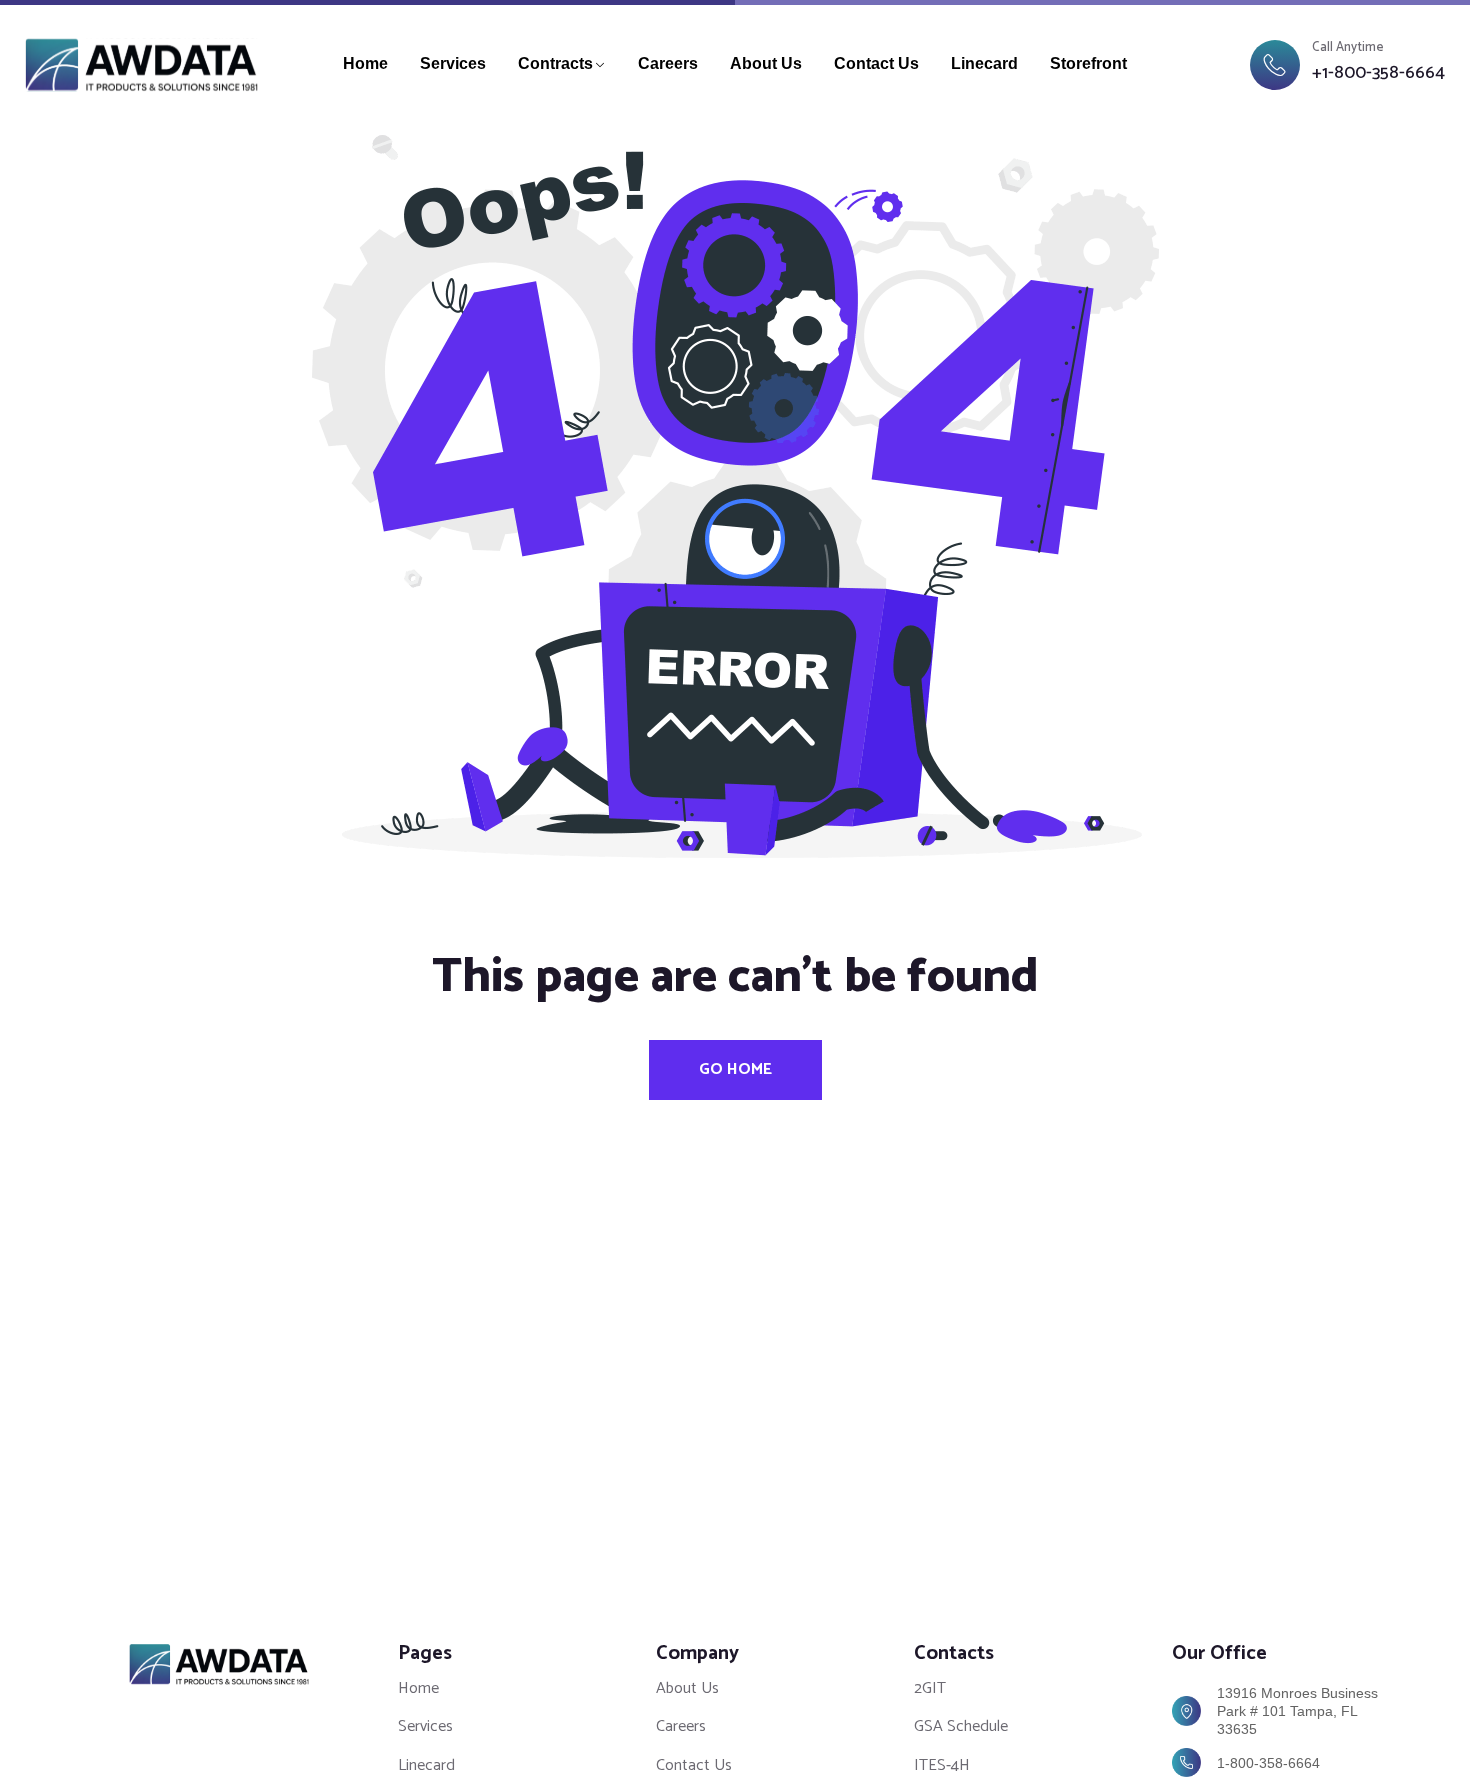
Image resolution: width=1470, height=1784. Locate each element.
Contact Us (876, 63)
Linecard (984, 63)
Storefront (1088, 63)
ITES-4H (942, 1765)
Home (365, 63)
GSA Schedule (961, 1726)
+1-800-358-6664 (1378, 73)
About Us (766, 63)
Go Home (735, 1069)
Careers (668, 63)
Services (453, 63)
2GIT (930, 1688)
